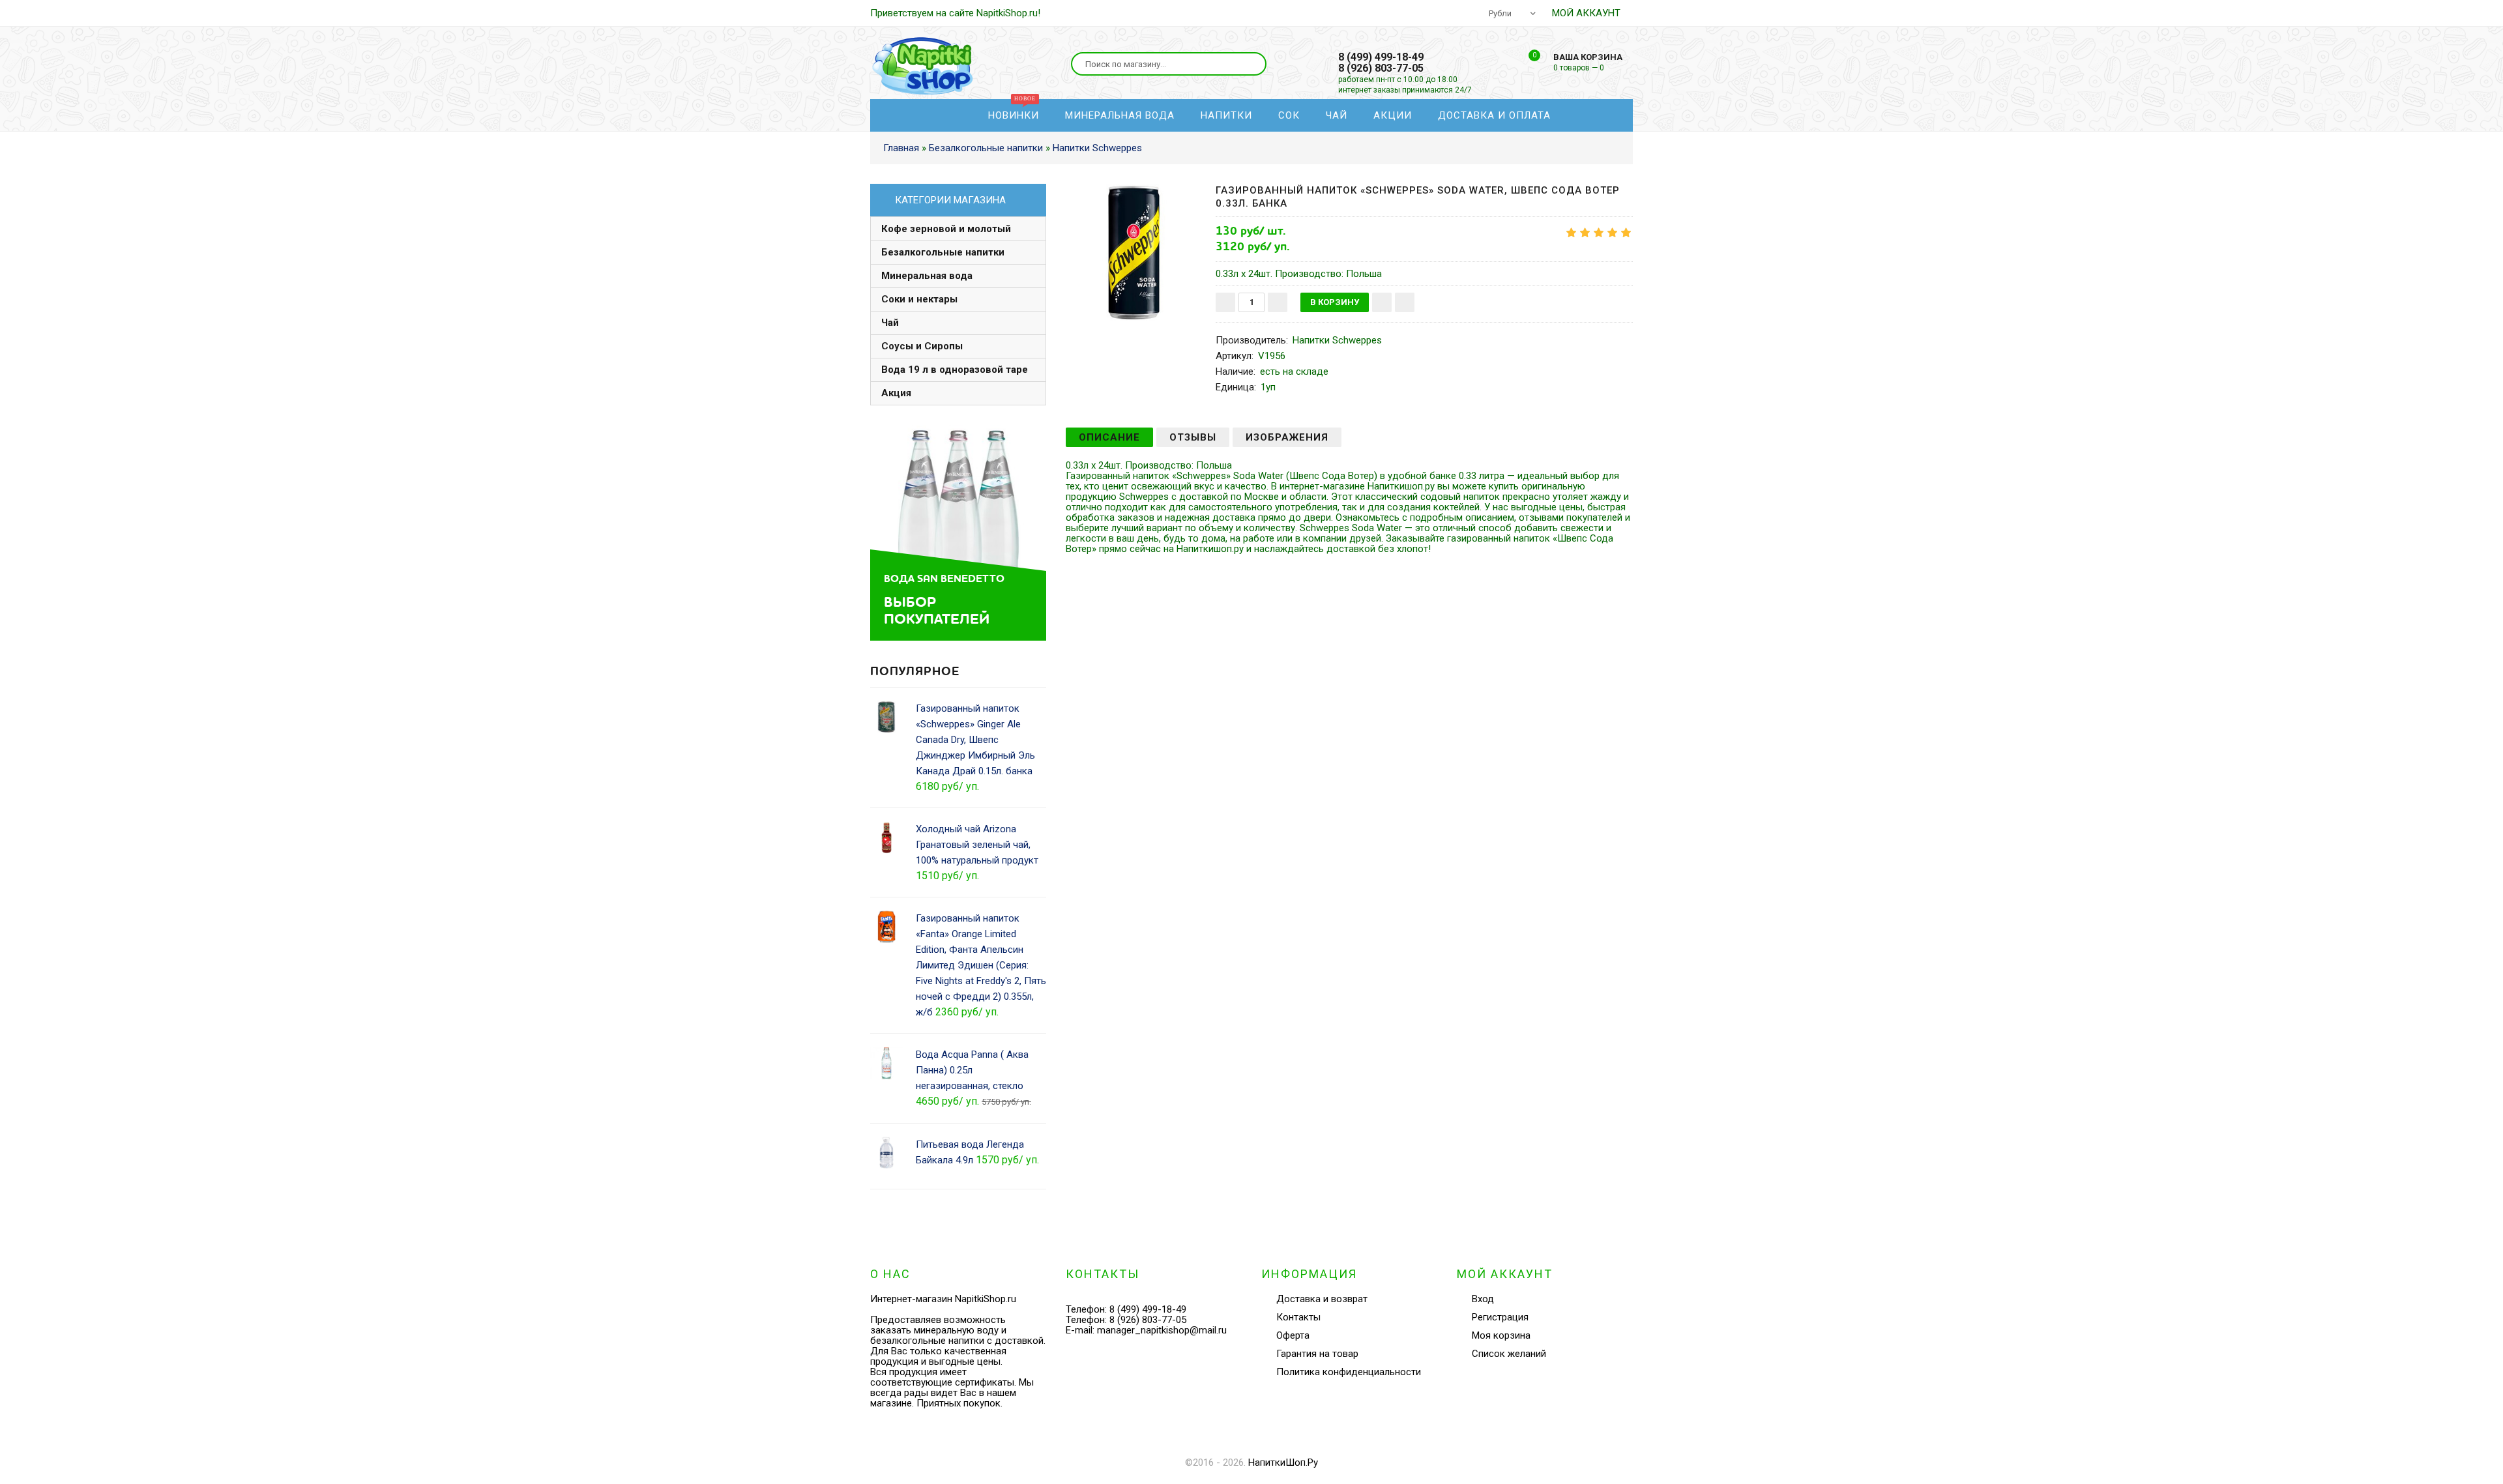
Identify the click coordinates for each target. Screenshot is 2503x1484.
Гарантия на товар (1317, 1354)
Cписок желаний (1509, 1354)
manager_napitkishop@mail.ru (1162, 1330)
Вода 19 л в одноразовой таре (955, 370)
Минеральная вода (927, 276)
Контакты (1298, 1317)
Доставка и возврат (1322, 1299)
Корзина (2243, 150)
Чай (890, 323)
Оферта (1293, 1335)
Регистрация (2252, 102)
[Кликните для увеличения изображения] (1134, 252)
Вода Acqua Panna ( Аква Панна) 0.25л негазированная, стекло (972, 1070)
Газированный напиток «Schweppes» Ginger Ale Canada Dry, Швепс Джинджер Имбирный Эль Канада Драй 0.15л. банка (975, 740)
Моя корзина (1501, 1335)
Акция (896, 393)
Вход (2234, 78)
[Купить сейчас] (1405, 302)
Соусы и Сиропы (922, 346)
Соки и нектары (919, 299)
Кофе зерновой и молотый (946, 229)
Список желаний (2261, 126)
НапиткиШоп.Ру (1283, 1462)
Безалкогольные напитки (943, 252)
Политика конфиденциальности (1349, 1372)
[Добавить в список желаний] (1382, 302)
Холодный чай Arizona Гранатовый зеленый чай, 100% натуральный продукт (977, 845)
